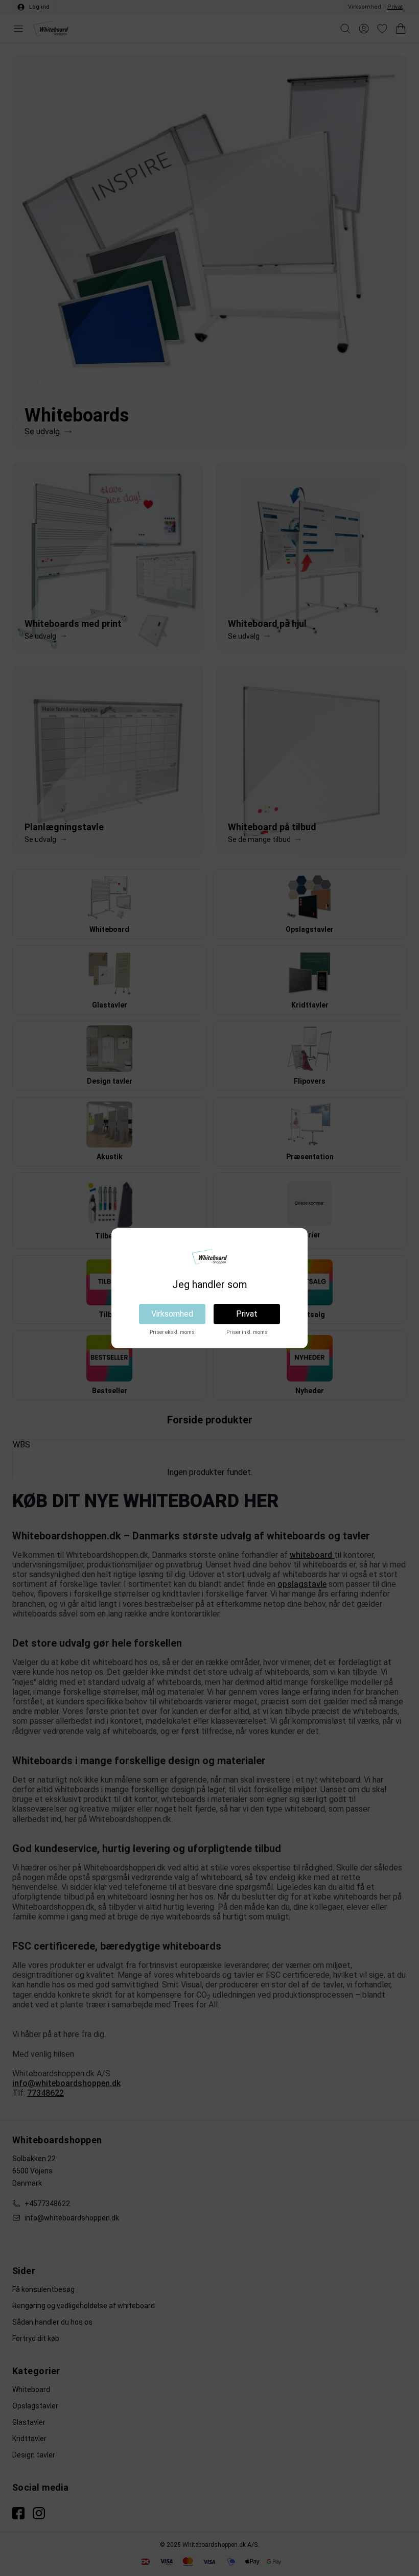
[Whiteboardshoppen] (209, 1257)
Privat (247, 1314)
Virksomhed (172, 1314)
